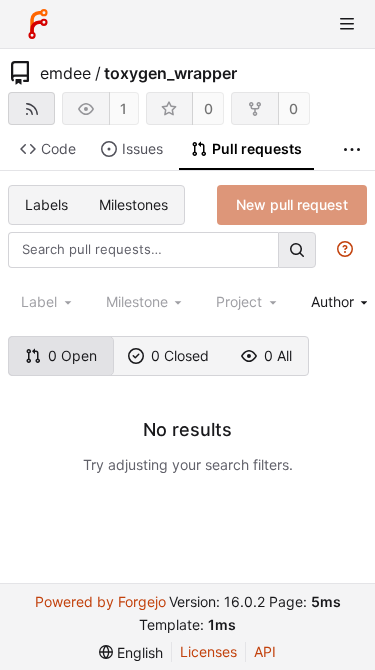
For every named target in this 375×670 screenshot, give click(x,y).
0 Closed (180, 355)
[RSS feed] (31, 108)
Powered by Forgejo (100, 601)
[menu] (131, 652)
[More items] (352, 149)
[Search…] (297, 249)
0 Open (72, 355)
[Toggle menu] (347, 24)
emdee (65, 73)
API (265, 651)
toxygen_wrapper (170, 73)
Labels (46, 204)
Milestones (133, 204)
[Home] (38, 24)
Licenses (208, 651)
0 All (278, 355)
